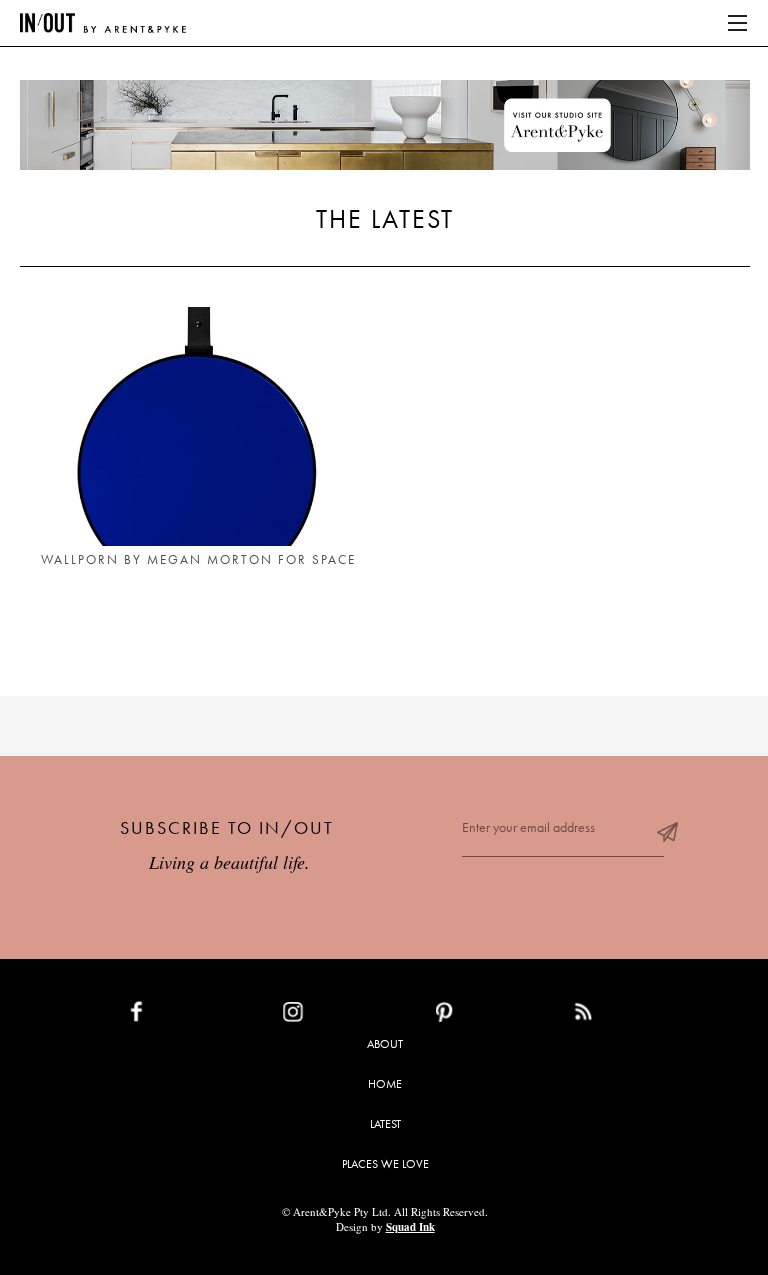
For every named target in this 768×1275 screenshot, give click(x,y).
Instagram (339, 1016)
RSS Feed (623, 1016)
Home (385, 1084)
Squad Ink (410, 1227)
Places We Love (385, 1164)
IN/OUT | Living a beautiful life (103, 23)
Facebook (183, 1016)
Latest (385, 1124)
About (385, 1044)
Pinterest (487, 1016)
